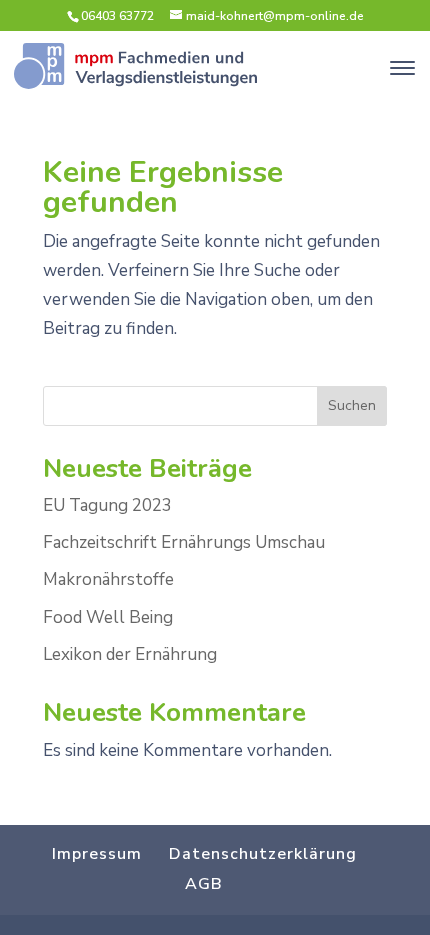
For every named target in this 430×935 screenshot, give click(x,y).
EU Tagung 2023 (107, 505)
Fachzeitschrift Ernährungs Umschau (184, 542)
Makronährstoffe (108, 579)
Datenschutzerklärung (263, 854)
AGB (204, 884)
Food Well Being (108, 617)
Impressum (97, 854)
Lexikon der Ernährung (130, 654)
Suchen (352, 405)
